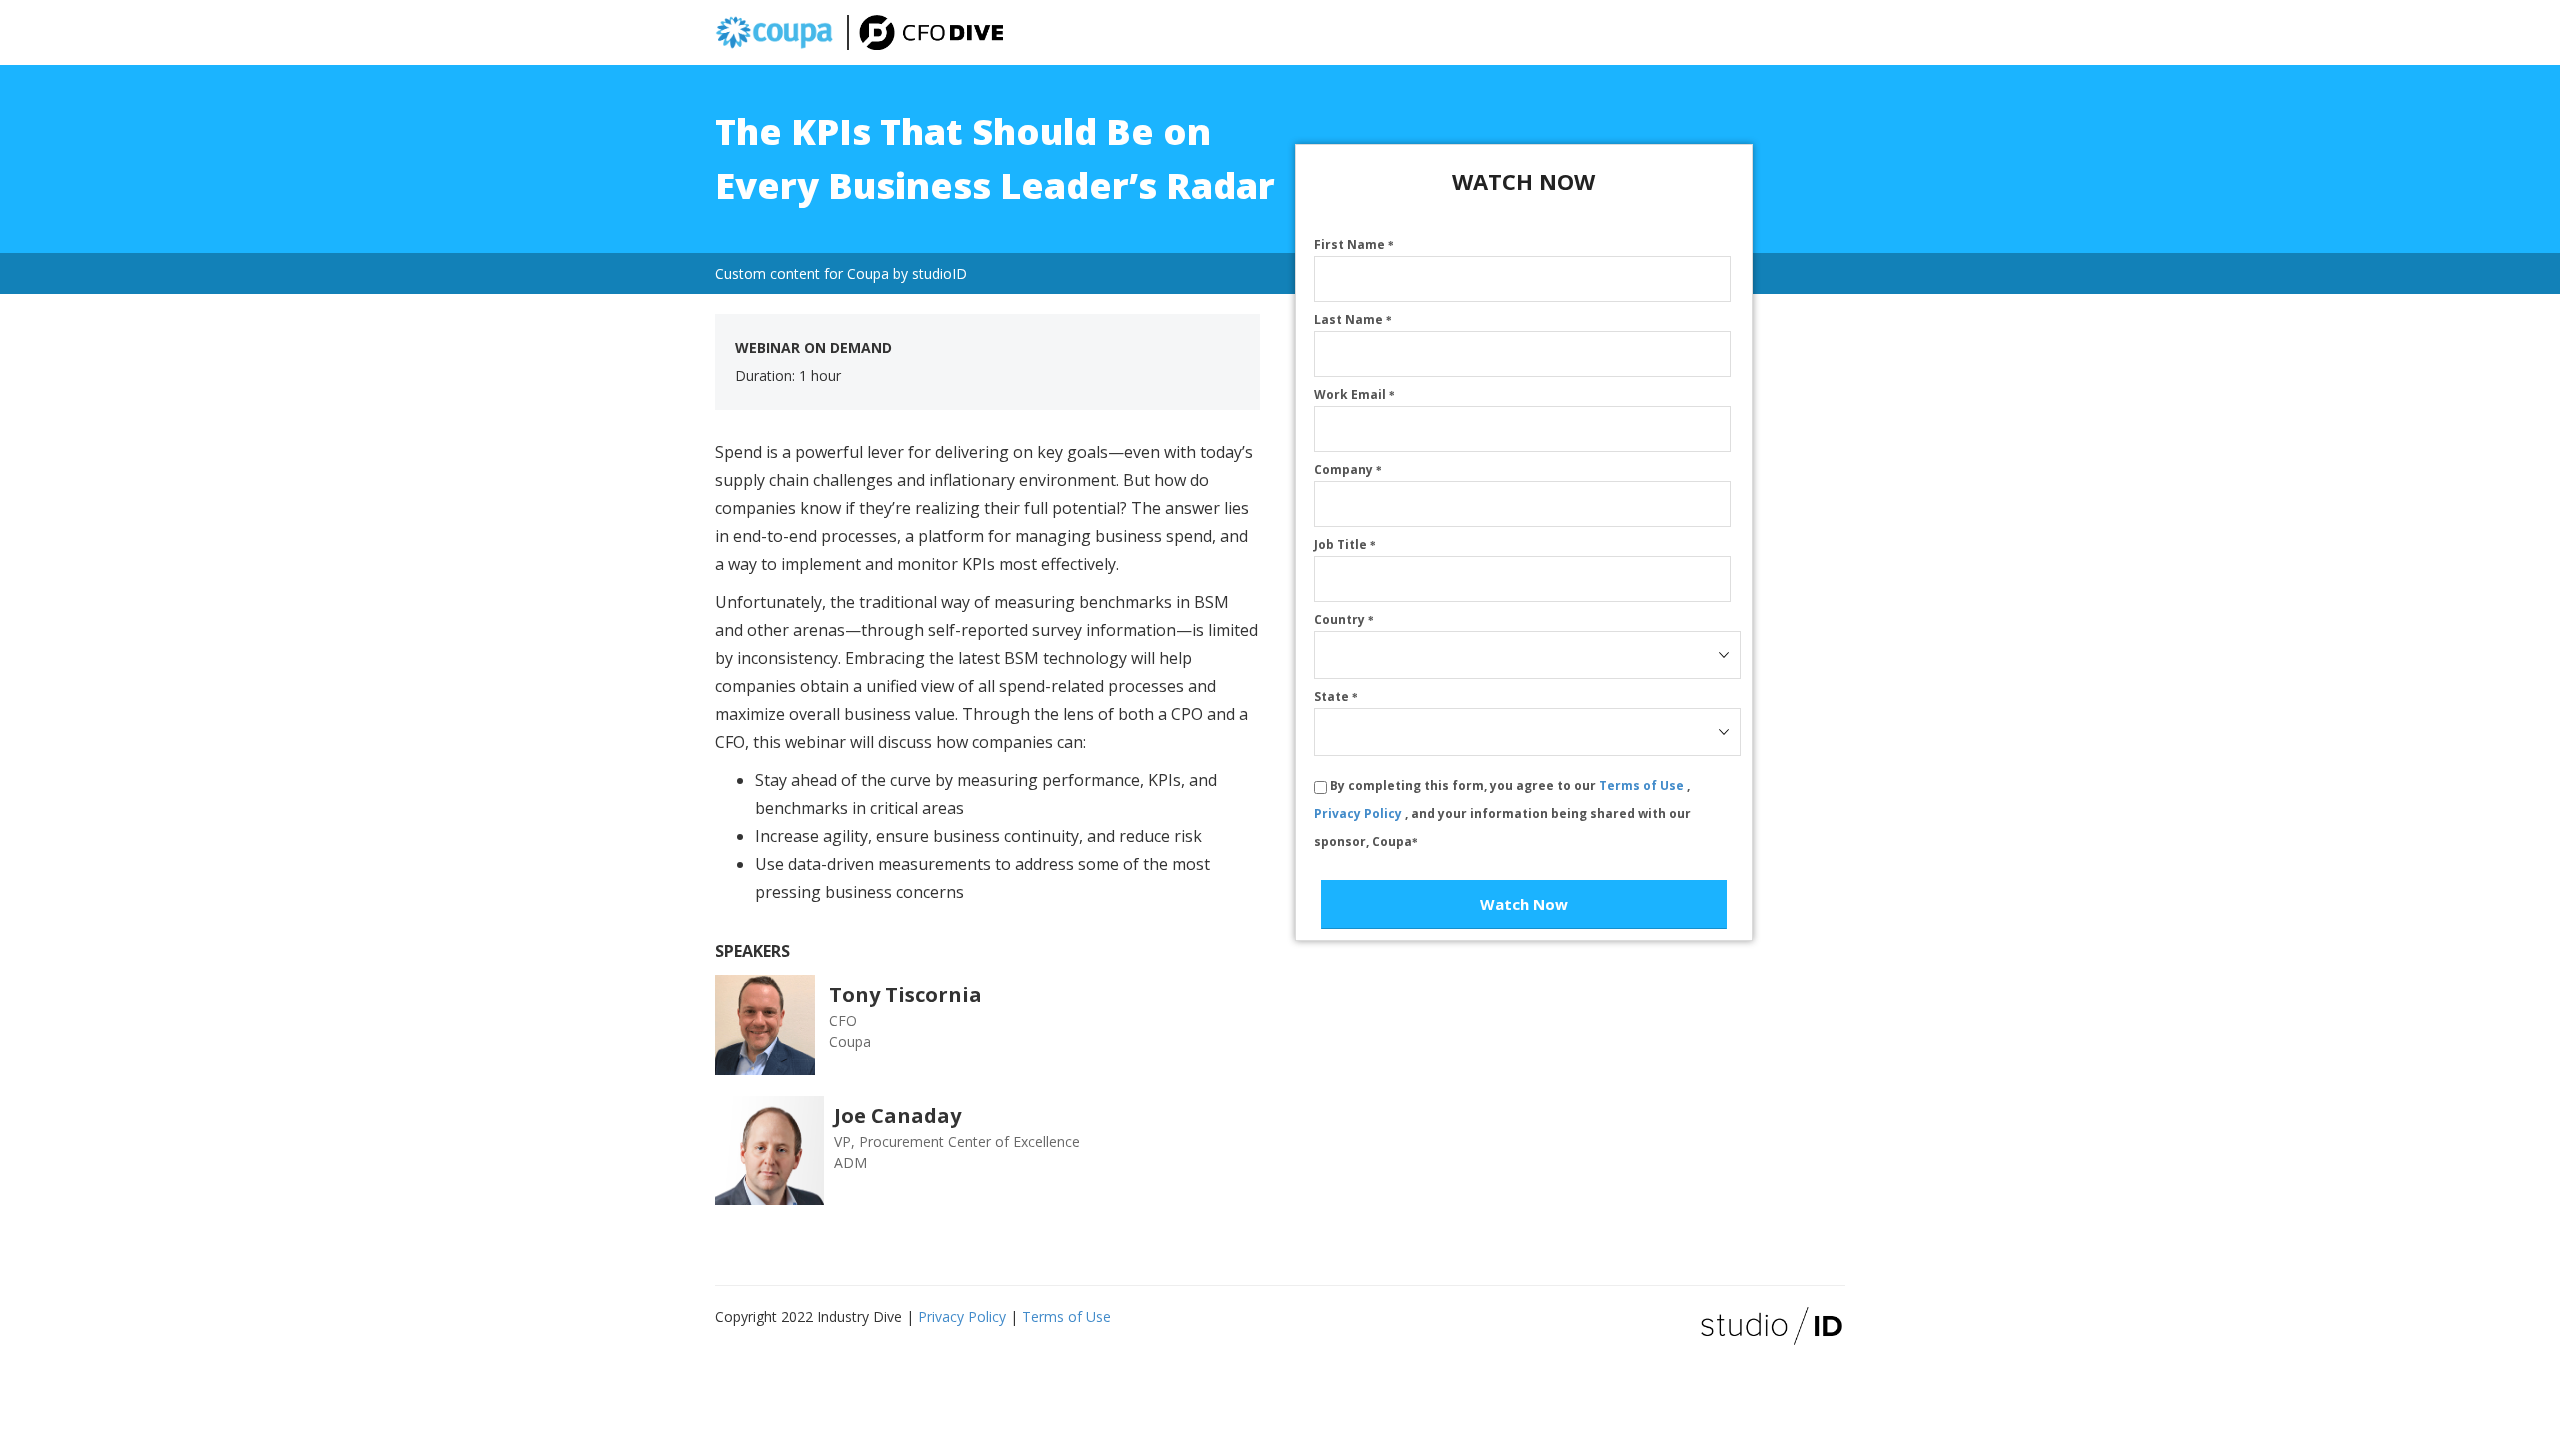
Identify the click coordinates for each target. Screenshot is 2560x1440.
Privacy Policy (1359, 813)
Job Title (1345, 544)
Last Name (1353, 319)
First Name (1354, 244)
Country (1344, 619)
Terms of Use (1643, 785)
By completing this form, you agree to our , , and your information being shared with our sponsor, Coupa (1502, 813)
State (1336, 696)
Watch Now (1524, 904)
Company (1348, 469)
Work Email (1354, 394)
